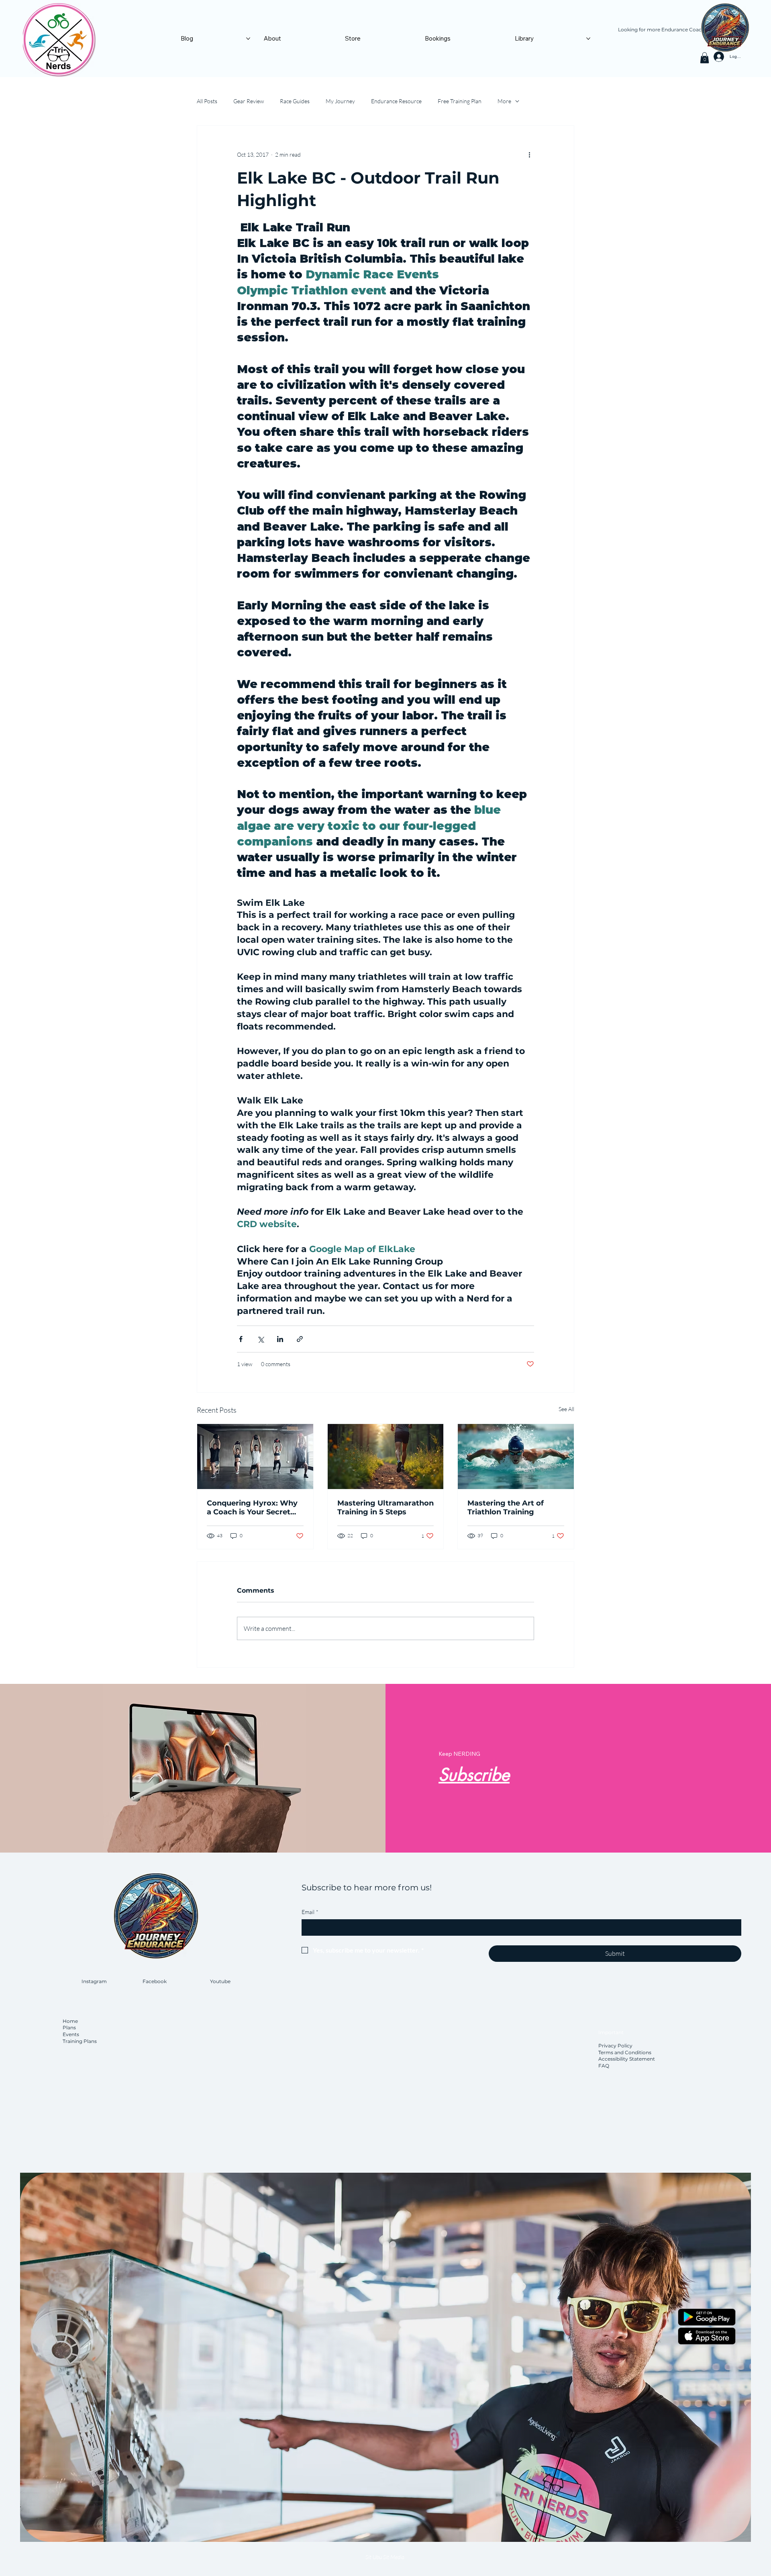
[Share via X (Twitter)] (260, 1339)
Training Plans (80, 2041)
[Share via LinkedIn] (280, 1339)
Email (310, 1912)
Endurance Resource (396, 101)
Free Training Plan (460, 101)
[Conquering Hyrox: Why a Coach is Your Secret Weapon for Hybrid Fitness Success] (255, 1457)
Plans (69, 2028)
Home (71, 2021)
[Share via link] (300, 1339)
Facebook (155, 1981)
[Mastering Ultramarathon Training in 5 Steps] (386, 1457)
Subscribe (474, 1775)
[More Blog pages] (248, 39)
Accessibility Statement (627, 2059)
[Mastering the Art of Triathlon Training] (516, 1457)
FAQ (604, 2066)
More (504, 101)
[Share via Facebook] (241, 1339)
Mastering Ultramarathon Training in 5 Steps (385, 1508)
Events (71, 2034)
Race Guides (295, 101)
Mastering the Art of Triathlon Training (506, 1508)
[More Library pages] (588, 39)
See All (566, 1409)
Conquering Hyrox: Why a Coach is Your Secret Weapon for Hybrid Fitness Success (252, 1508)
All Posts (207, 101)
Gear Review (249, 101)
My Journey (340, 101)
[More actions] (529, 155)
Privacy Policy (615, 2046)
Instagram (94, 1981)
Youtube (220, 1981)
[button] (705, 58)
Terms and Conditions (625, 2052)
